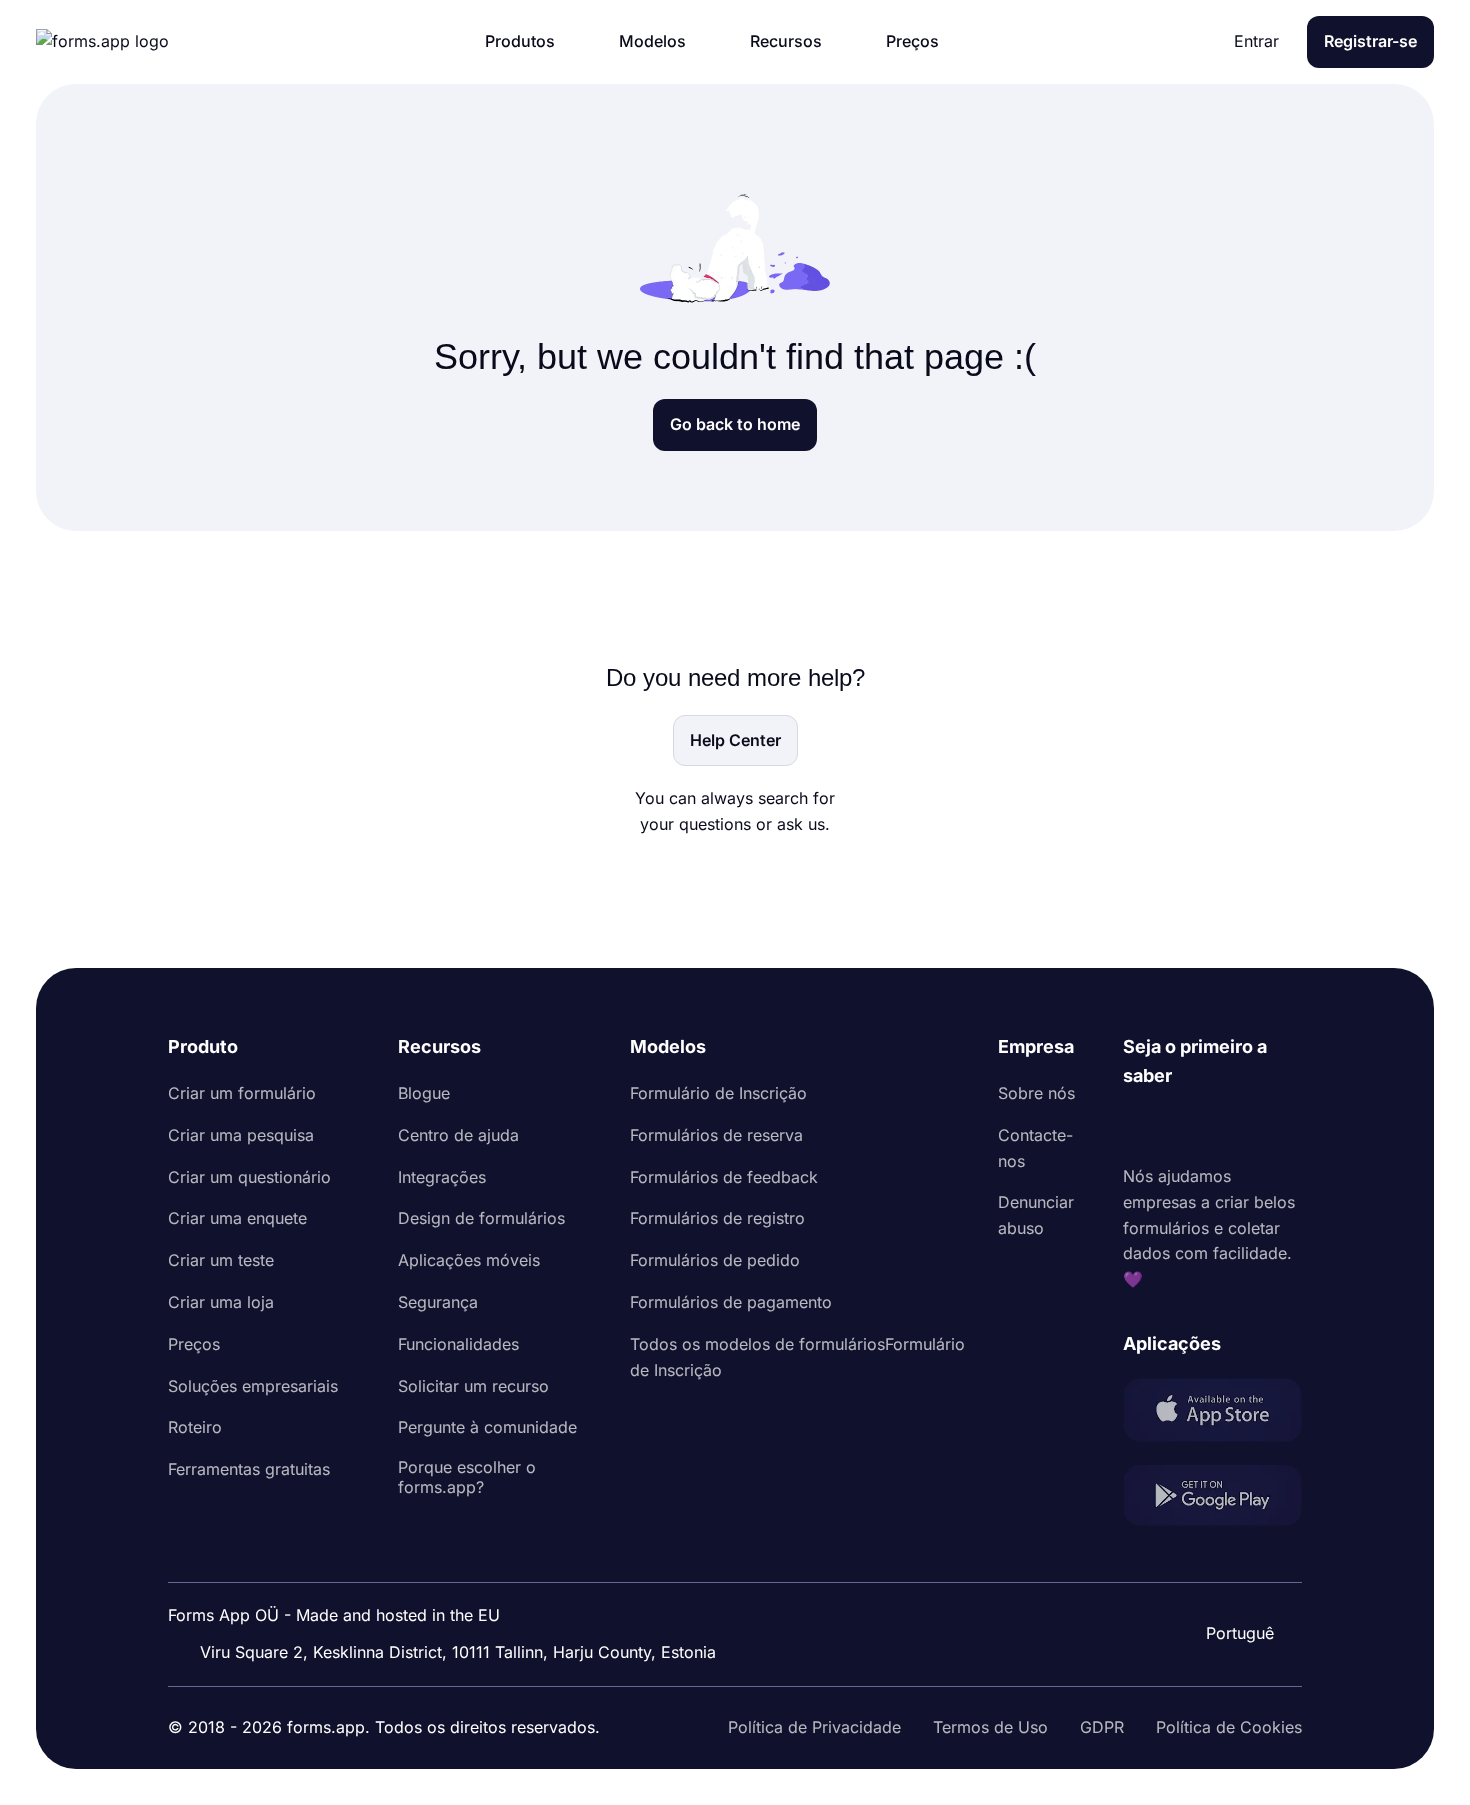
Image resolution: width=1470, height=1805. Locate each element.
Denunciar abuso (1036, 1215)
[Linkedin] (1139, 1127)
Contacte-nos (1035, 1148)
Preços (194, 1344)
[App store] (1212, 1413)
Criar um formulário (242, 1093)
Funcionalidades (458, 1344)
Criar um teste (221, 1260)
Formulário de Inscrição (718, 1093)
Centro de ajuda (458, 1135)
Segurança (438, 1302)
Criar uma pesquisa (241, 1135)
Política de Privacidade (814, 1727)
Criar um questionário (249, 1177)
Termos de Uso (990, 1727)
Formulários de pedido (715, 1260)
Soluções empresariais (253, 1386)
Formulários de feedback (724, 1177)
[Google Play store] (1212, 1499)
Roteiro (195, 1427)
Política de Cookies (1229, 1727)
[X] (1227, 1127)
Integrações (442, 1177)
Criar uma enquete (237, 1218)
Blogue (424, 1093)
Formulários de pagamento (731, 1302)
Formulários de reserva (716, 1135)
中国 (1238, 1579)
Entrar (1256, 41)
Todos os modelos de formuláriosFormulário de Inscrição (797, 1357)
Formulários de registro (717, 1218)
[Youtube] (1271, 1127)
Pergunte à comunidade (487, 1427)
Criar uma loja (221, 1302)
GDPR (1102, 1727)
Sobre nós (1036, 1093)
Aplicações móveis (469, 1260)
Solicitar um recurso (473, 1386)
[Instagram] (1183, 1127)
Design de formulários (481, 1218)
